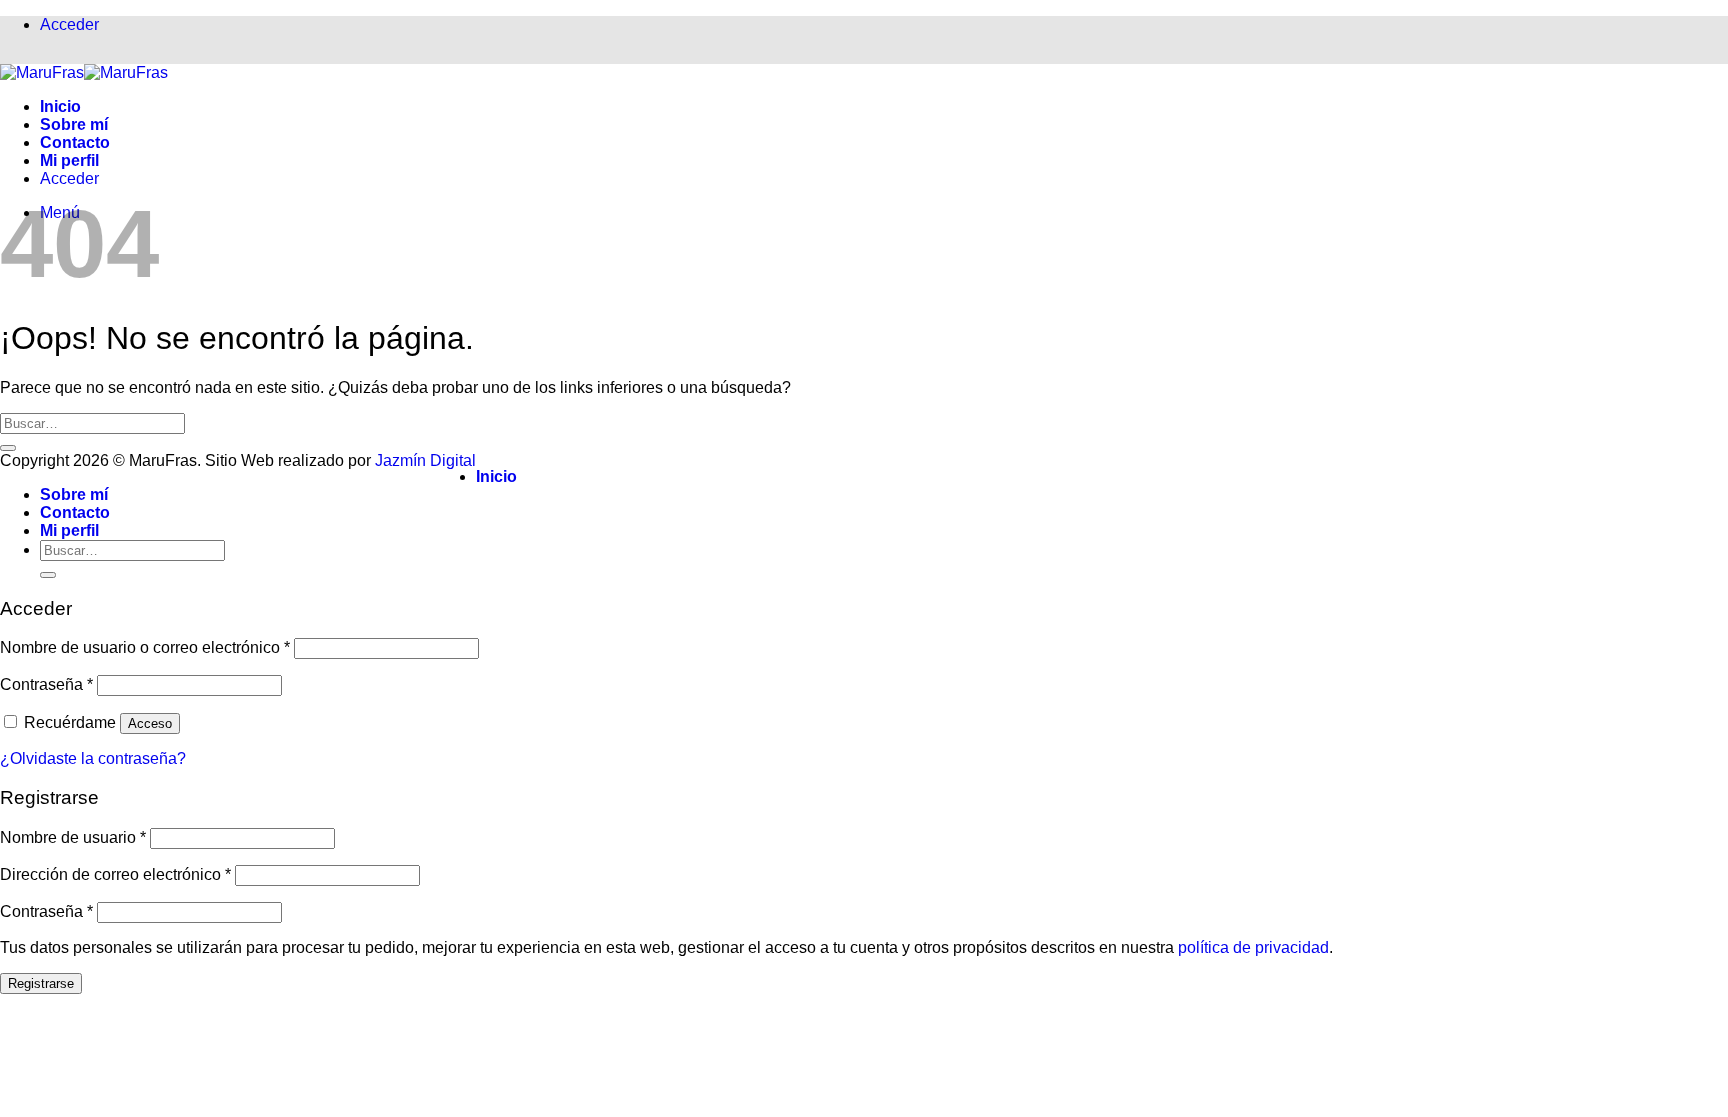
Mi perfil (69, 160)
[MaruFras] (84, 72)
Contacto (75, 142)
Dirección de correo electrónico (115, 874)
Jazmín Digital (425, 460)
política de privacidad (1253, 947)
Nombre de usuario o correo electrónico (145, 647)
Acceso (150, 723)
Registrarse (41, 983)
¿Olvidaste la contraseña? (93, 758)
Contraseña (46, 684)
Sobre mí (74, 124)
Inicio (60, 106)
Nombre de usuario (73, 837)
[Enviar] (8, 448)
